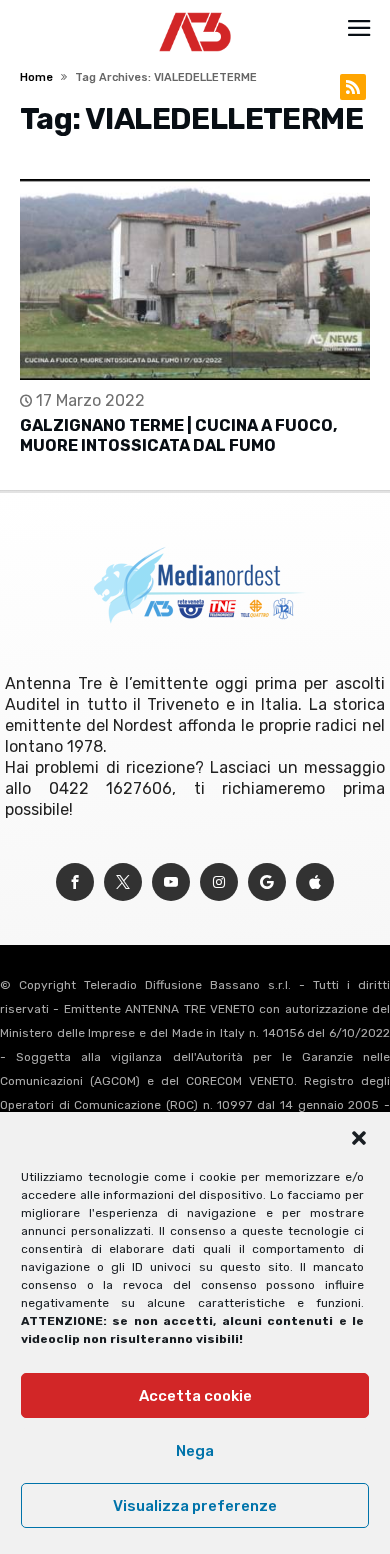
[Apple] (315, 882)
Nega (195, 1451)
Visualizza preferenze (195, 1506)
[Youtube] (171, 882)
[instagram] (219, 882)
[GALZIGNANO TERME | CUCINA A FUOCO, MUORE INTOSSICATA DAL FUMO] (194, 279)
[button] (359, 1138)
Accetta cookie (195, 1396)
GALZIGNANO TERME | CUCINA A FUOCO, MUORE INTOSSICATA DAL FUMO (178, 435)
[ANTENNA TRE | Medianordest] (195, 12)
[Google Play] (267, 882)
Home (36, 77)
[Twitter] (123, 882)
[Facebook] (75, 882)
